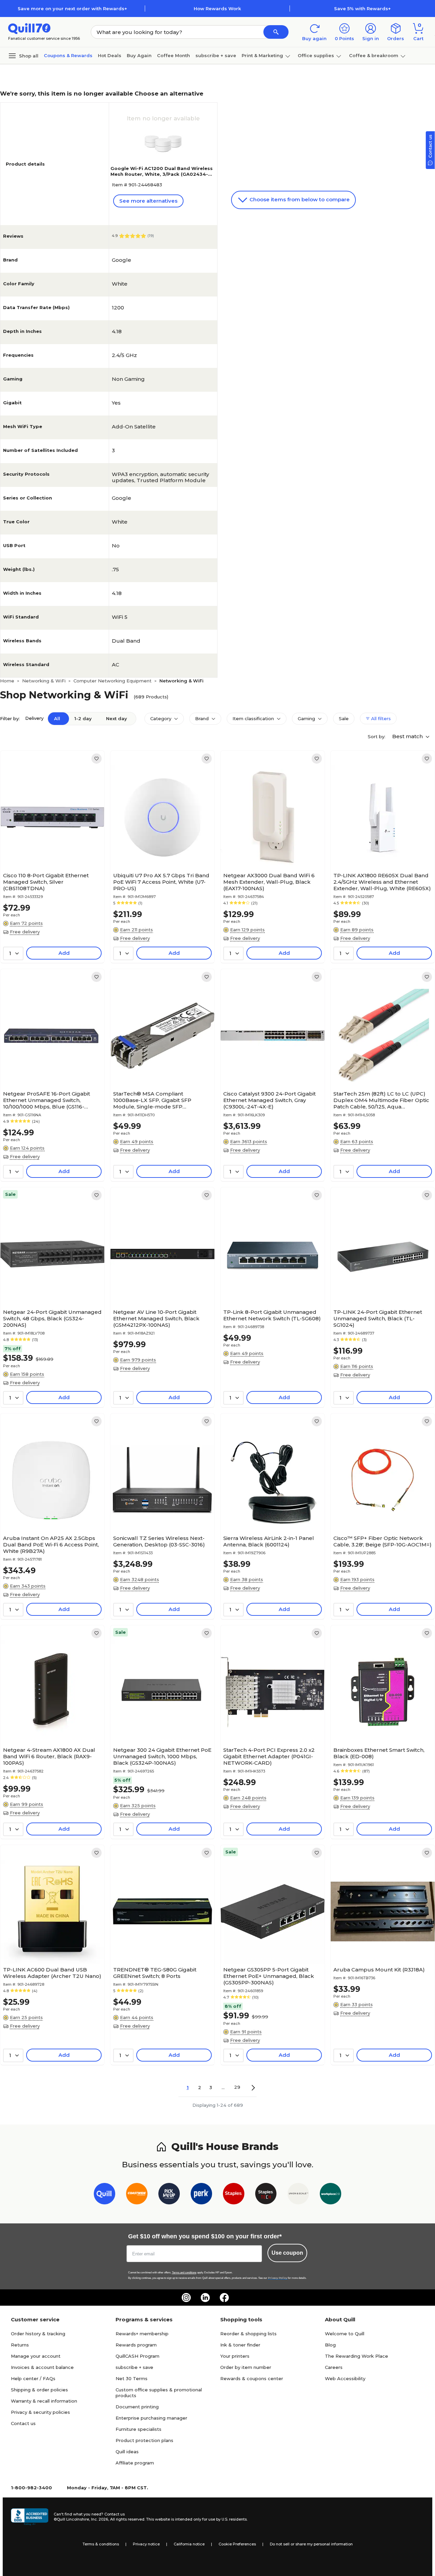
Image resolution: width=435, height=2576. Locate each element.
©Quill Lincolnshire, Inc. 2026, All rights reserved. (99, 2519)
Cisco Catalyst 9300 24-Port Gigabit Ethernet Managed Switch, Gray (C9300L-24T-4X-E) (269, 1100)
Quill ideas (127, 2452)
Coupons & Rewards (68, 55)
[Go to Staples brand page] (234, 2195)
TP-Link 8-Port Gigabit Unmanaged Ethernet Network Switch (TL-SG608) (272, 1315)
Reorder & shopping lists (248, 2334)
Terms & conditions (101, 2544)
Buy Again (139, 55)
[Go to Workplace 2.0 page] (330, 2195)
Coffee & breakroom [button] (374, 55)
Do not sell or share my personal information (311, 2544)
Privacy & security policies (40, 2412)
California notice (189, 2544)
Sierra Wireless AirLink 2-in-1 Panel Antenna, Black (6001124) (269, 1541)
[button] (276, 32)
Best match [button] (408, 736)
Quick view (50, 849)
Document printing (137, 2407)
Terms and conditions (184, 2273)
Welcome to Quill (345, 2334)
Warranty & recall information (44, 2401)
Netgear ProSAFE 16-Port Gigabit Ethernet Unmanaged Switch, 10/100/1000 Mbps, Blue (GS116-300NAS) (47, 1100)
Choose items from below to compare (299, 199)
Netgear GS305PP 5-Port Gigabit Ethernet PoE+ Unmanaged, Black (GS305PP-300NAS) (269, 1976)
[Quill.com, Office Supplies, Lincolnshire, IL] (30, 2517)
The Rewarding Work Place (356, 2356)
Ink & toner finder (240, 2345)
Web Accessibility (345, 2378)
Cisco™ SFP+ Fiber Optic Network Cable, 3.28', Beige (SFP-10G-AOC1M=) (382, 1541)
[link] (97, 759)
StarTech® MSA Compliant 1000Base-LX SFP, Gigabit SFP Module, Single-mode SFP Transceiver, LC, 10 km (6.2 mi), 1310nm (153, 1100)
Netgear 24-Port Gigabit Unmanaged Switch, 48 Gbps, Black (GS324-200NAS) (52, 1318)
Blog (330, 2345)
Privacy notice (146, 2544)
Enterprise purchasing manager (151, 2418)
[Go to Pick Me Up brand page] (169, 2195)
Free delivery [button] (25, 932)
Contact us (23, 2423)
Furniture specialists (138, 2429)
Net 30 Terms (132, 2378)
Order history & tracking (38, 2334)
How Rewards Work (217, 9)
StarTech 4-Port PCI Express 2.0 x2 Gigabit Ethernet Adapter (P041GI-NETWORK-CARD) (269, 1756)
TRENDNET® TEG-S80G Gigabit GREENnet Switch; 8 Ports (155, 1973)
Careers (334, 2367)
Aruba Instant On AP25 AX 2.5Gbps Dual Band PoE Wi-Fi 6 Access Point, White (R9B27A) (51, 1545)
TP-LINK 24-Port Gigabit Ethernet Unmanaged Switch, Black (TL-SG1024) (378, 1318)
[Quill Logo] (29, 28)
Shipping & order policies (39, 2390)
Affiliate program (135, 2463)
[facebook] (224, 2298)
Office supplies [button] (316, 55)
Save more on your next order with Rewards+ (72, 9)
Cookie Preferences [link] (237, 2544)
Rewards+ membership (142, 2334)
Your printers (235, 2356)
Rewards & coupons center (252, 2378)
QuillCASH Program (137, 2356)
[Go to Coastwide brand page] (137, 2195)
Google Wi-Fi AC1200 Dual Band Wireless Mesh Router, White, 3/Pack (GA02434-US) (162, 174)
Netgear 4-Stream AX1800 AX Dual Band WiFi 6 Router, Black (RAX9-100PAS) (49, 1756)
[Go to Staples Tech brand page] (266, 2195)
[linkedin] (205, 2298)
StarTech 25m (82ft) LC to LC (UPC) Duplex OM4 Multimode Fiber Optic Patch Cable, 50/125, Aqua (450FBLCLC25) (381, 1100)
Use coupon (287, 2253)
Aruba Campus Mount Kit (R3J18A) (379, 1970)
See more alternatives (148, 201)
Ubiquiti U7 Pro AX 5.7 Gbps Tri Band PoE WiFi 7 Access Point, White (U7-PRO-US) (161, 882)
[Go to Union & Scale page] (298, 2195)
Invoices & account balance (42, 2367)
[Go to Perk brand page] (201, 2195)
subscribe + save (216, 55)
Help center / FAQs (33, 2378)
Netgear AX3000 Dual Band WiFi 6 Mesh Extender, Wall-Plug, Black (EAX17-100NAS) (269, 882)
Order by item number (246, 2367)
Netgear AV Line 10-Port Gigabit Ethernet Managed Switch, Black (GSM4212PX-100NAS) (156, 1318)
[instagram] (186, 2298)
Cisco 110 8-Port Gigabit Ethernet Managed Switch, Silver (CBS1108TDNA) (46, 882)
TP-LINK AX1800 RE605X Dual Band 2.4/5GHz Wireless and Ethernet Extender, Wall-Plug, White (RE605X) (382, 882)
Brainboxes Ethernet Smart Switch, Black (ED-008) (379, 1753)
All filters (380, 718)
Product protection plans (144, 2440)
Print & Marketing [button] (262, 55)
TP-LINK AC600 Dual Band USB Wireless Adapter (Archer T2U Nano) (52, 1973)
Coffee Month (173, 55)
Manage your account (36, 2356)
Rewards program (136, 2345)
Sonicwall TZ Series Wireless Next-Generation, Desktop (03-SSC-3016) (159, 1541)
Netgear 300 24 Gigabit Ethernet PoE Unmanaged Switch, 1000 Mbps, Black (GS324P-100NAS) (162, 1756)
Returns (20, 2345)
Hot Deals (110, 55)
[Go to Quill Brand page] (105, 2195)
